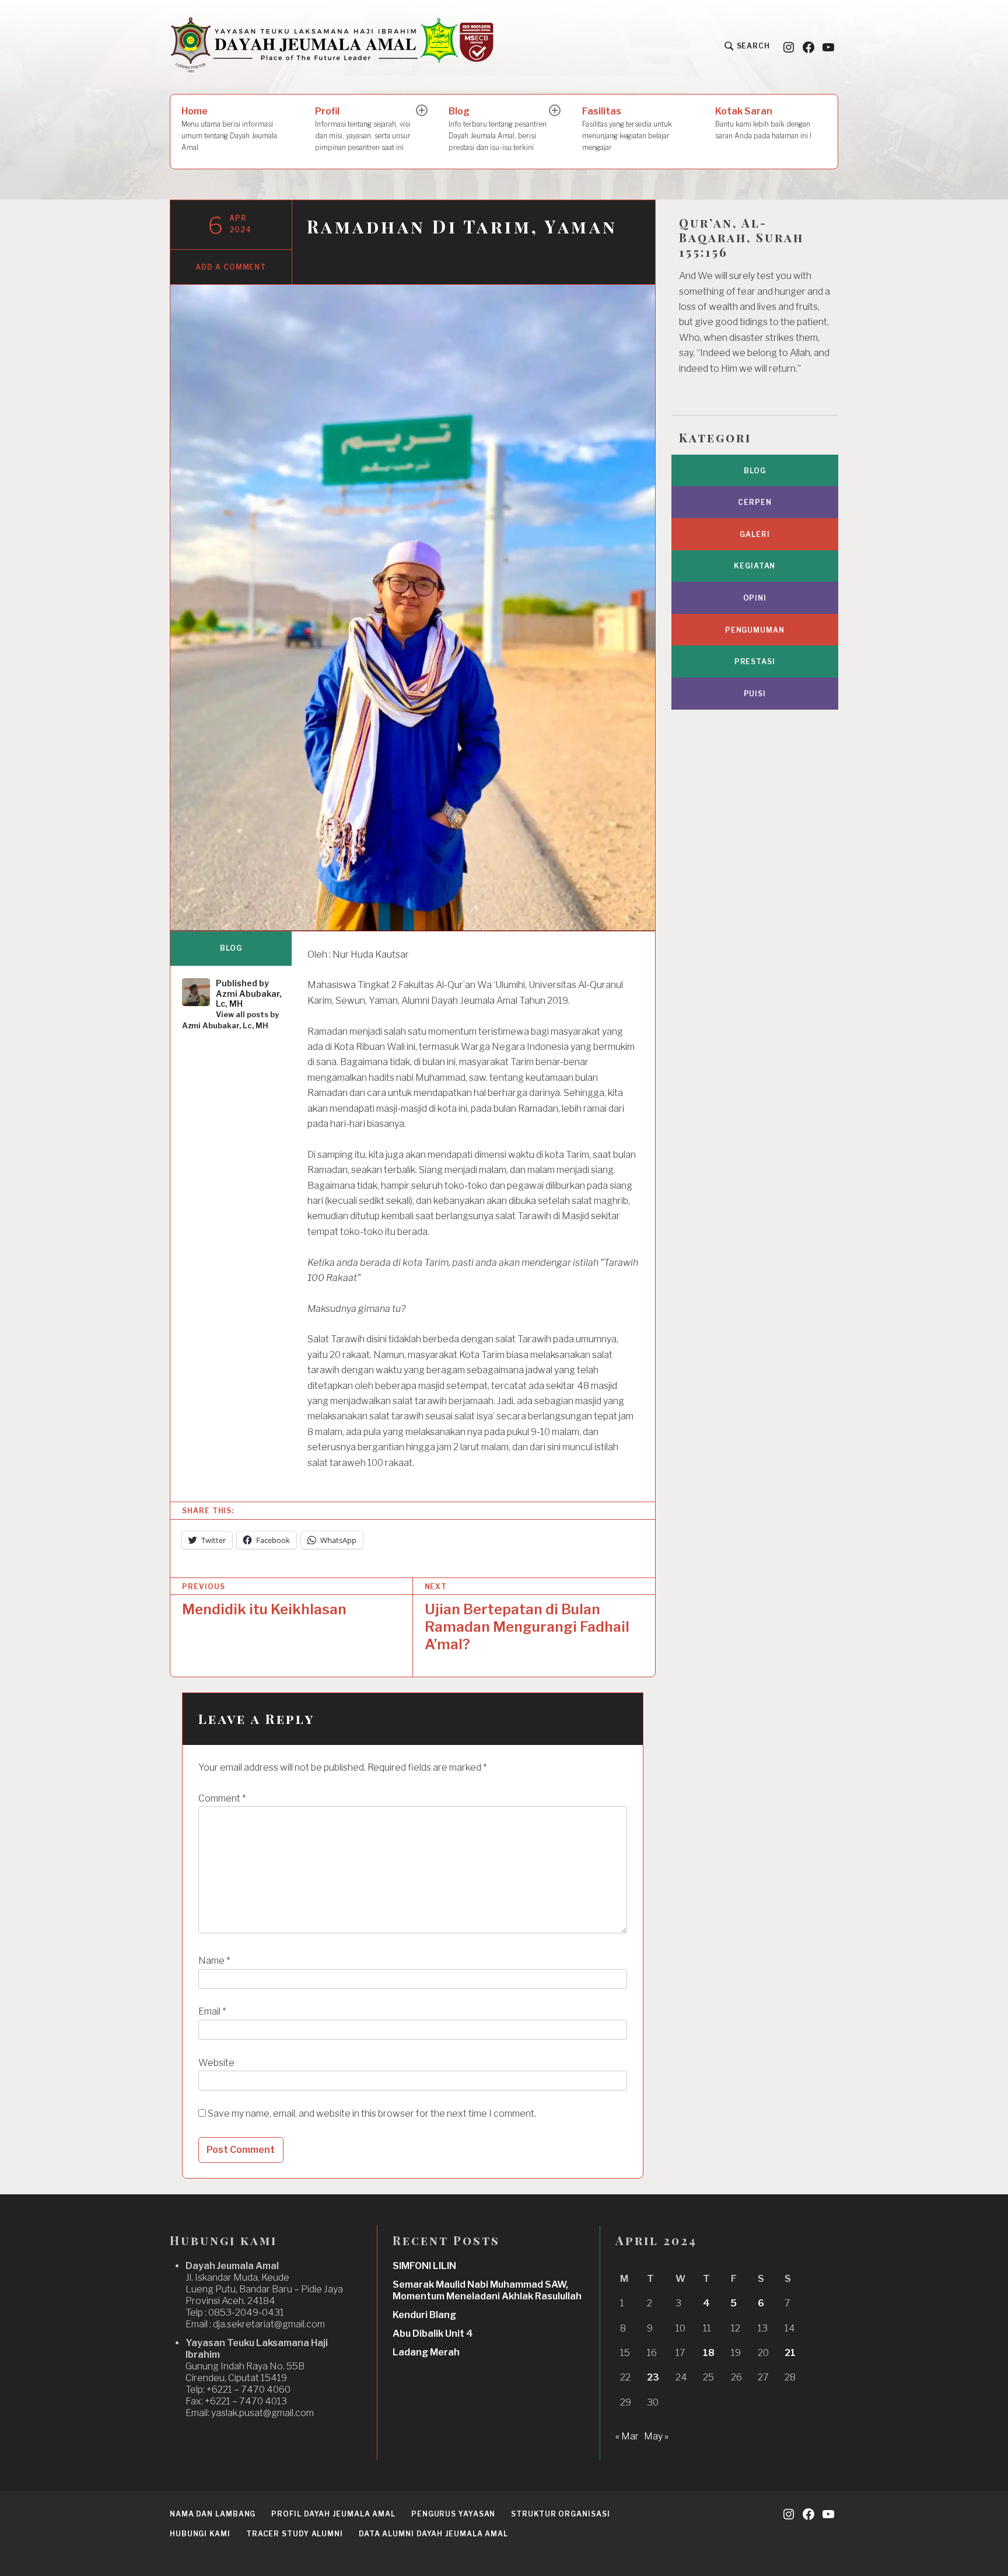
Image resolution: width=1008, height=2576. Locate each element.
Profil (363, 129)
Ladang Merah (426, 2352)
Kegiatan (755, 566)
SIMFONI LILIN (424, 2266)
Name (214, 1961)
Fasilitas (627, 129)
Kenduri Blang (424, 2315)
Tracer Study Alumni (295, 2534)
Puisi (755, 694)
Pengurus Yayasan (453, 2514)
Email (212, 2011)
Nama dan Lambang (213, 2514)
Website (216, 2063)
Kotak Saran (763, 123)
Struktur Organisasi (560, 2514)
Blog (498, 129)
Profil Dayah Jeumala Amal (333, 2514)
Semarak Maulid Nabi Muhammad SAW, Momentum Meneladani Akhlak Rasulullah (487, 2290)
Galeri (755, 534)
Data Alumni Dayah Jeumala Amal (433, 2534)
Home (229, 129)
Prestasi (755, 662)
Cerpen (755, 502)
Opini (755, 598)
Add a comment (231, 267)
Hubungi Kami (200, 2534)
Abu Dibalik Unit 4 (433, 2334)
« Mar (627, 2436)
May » (656, 2436)
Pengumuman (755, 630)
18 (709, 2353)
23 (653, 2377)
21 (790, 2353)
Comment (222, 1798)
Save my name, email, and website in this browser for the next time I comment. (372, 2113)
